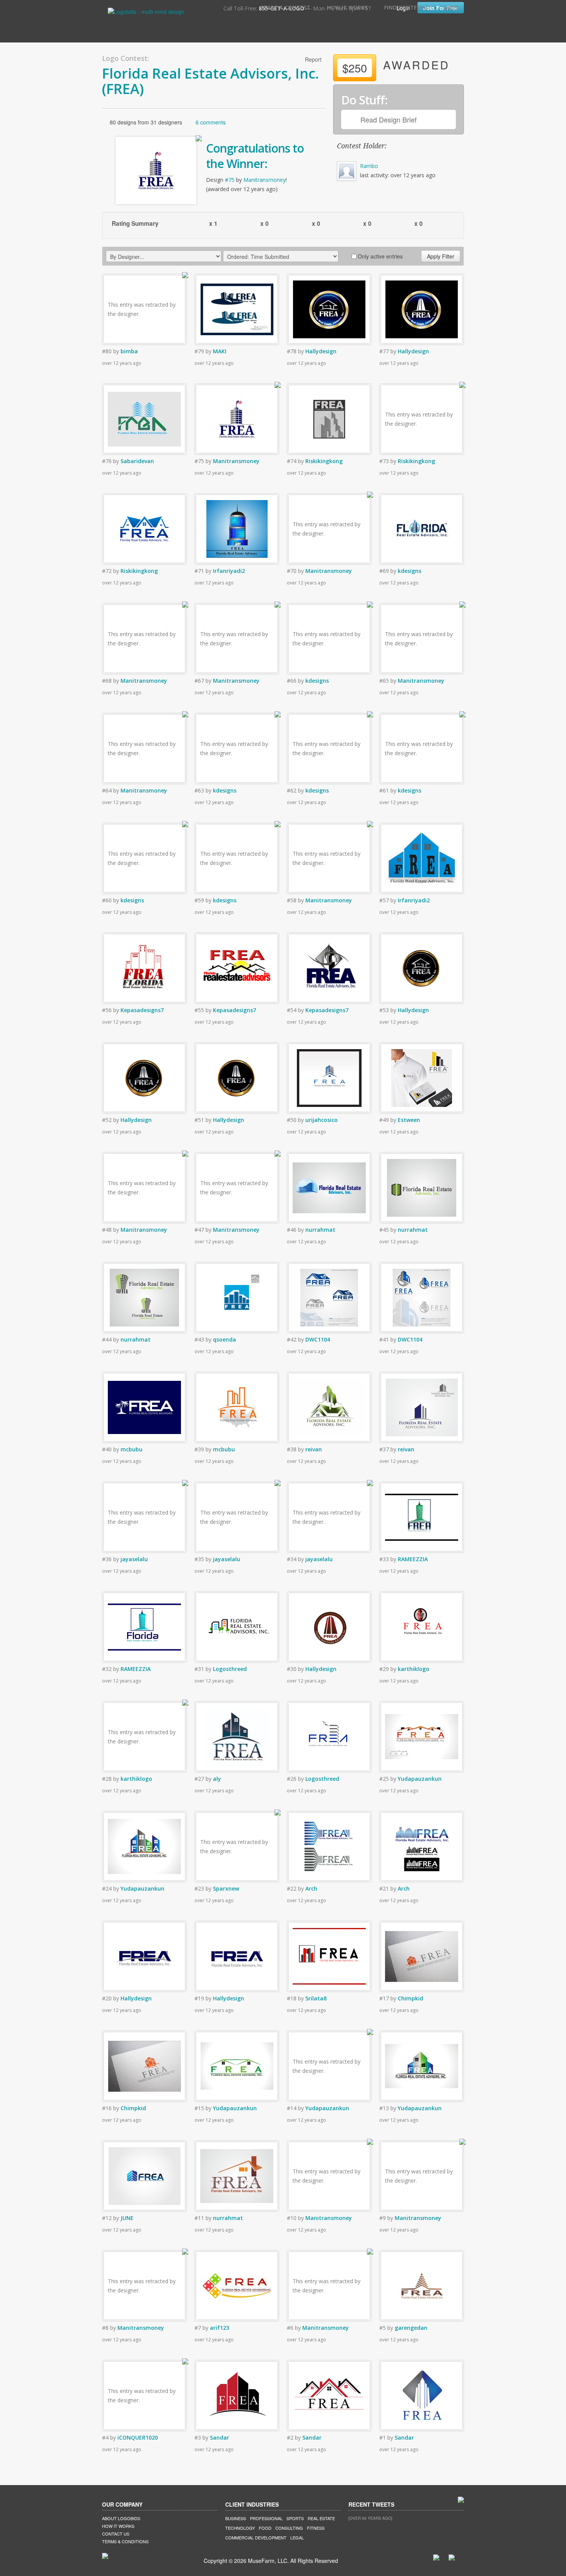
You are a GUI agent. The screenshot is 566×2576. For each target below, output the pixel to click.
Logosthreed (230, 1669)
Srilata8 (316, 1998)
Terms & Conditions (125, 2541)
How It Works (347, 8)
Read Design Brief (388, 119)
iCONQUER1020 (138, 2437)
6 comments (211, 122)
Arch (311, 1888)
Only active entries (380, 256)
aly (217, 1779)
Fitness (316, 2528)
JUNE (127, 2218)
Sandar (219, 2437)
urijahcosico (322, 1120)
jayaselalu (134, 1559)
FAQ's (451, 8)
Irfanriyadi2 (229, 571)
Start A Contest (285, 8)
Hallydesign (321, 351)
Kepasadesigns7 (142, 1010)
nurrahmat (320, 1230)
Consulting (289, 2528)
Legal (297, 2537)
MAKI (220, 351)
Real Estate (321, 2518)
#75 (230, 180)
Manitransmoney (265, 180)
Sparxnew (226, 1888)
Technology (240, 2528)
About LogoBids (121, 2518)
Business (236, 2518)
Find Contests (406, 8)
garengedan (411, 2328)
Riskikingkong (324, 461)
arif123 (219, 2328)
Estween (409, 1120)
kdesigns (409, 571)
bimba (129, 351)
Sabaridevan (137, 461)
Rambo (369, 166)
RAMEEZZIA (413, 1559)
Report (313, 59)
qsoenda (224, 1339)
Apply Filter (441, 256)
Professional (266, 2518)
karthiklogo (414, 1669)
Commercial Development (256, 2537)
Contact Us (116, 2534)
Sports (295, 2518)
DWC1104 (318, 1339)
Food (265, 2528)
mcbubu (131, 1449)
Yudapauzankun (420, 1779)
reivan (314, 1449)
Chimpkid (410, 1998)
